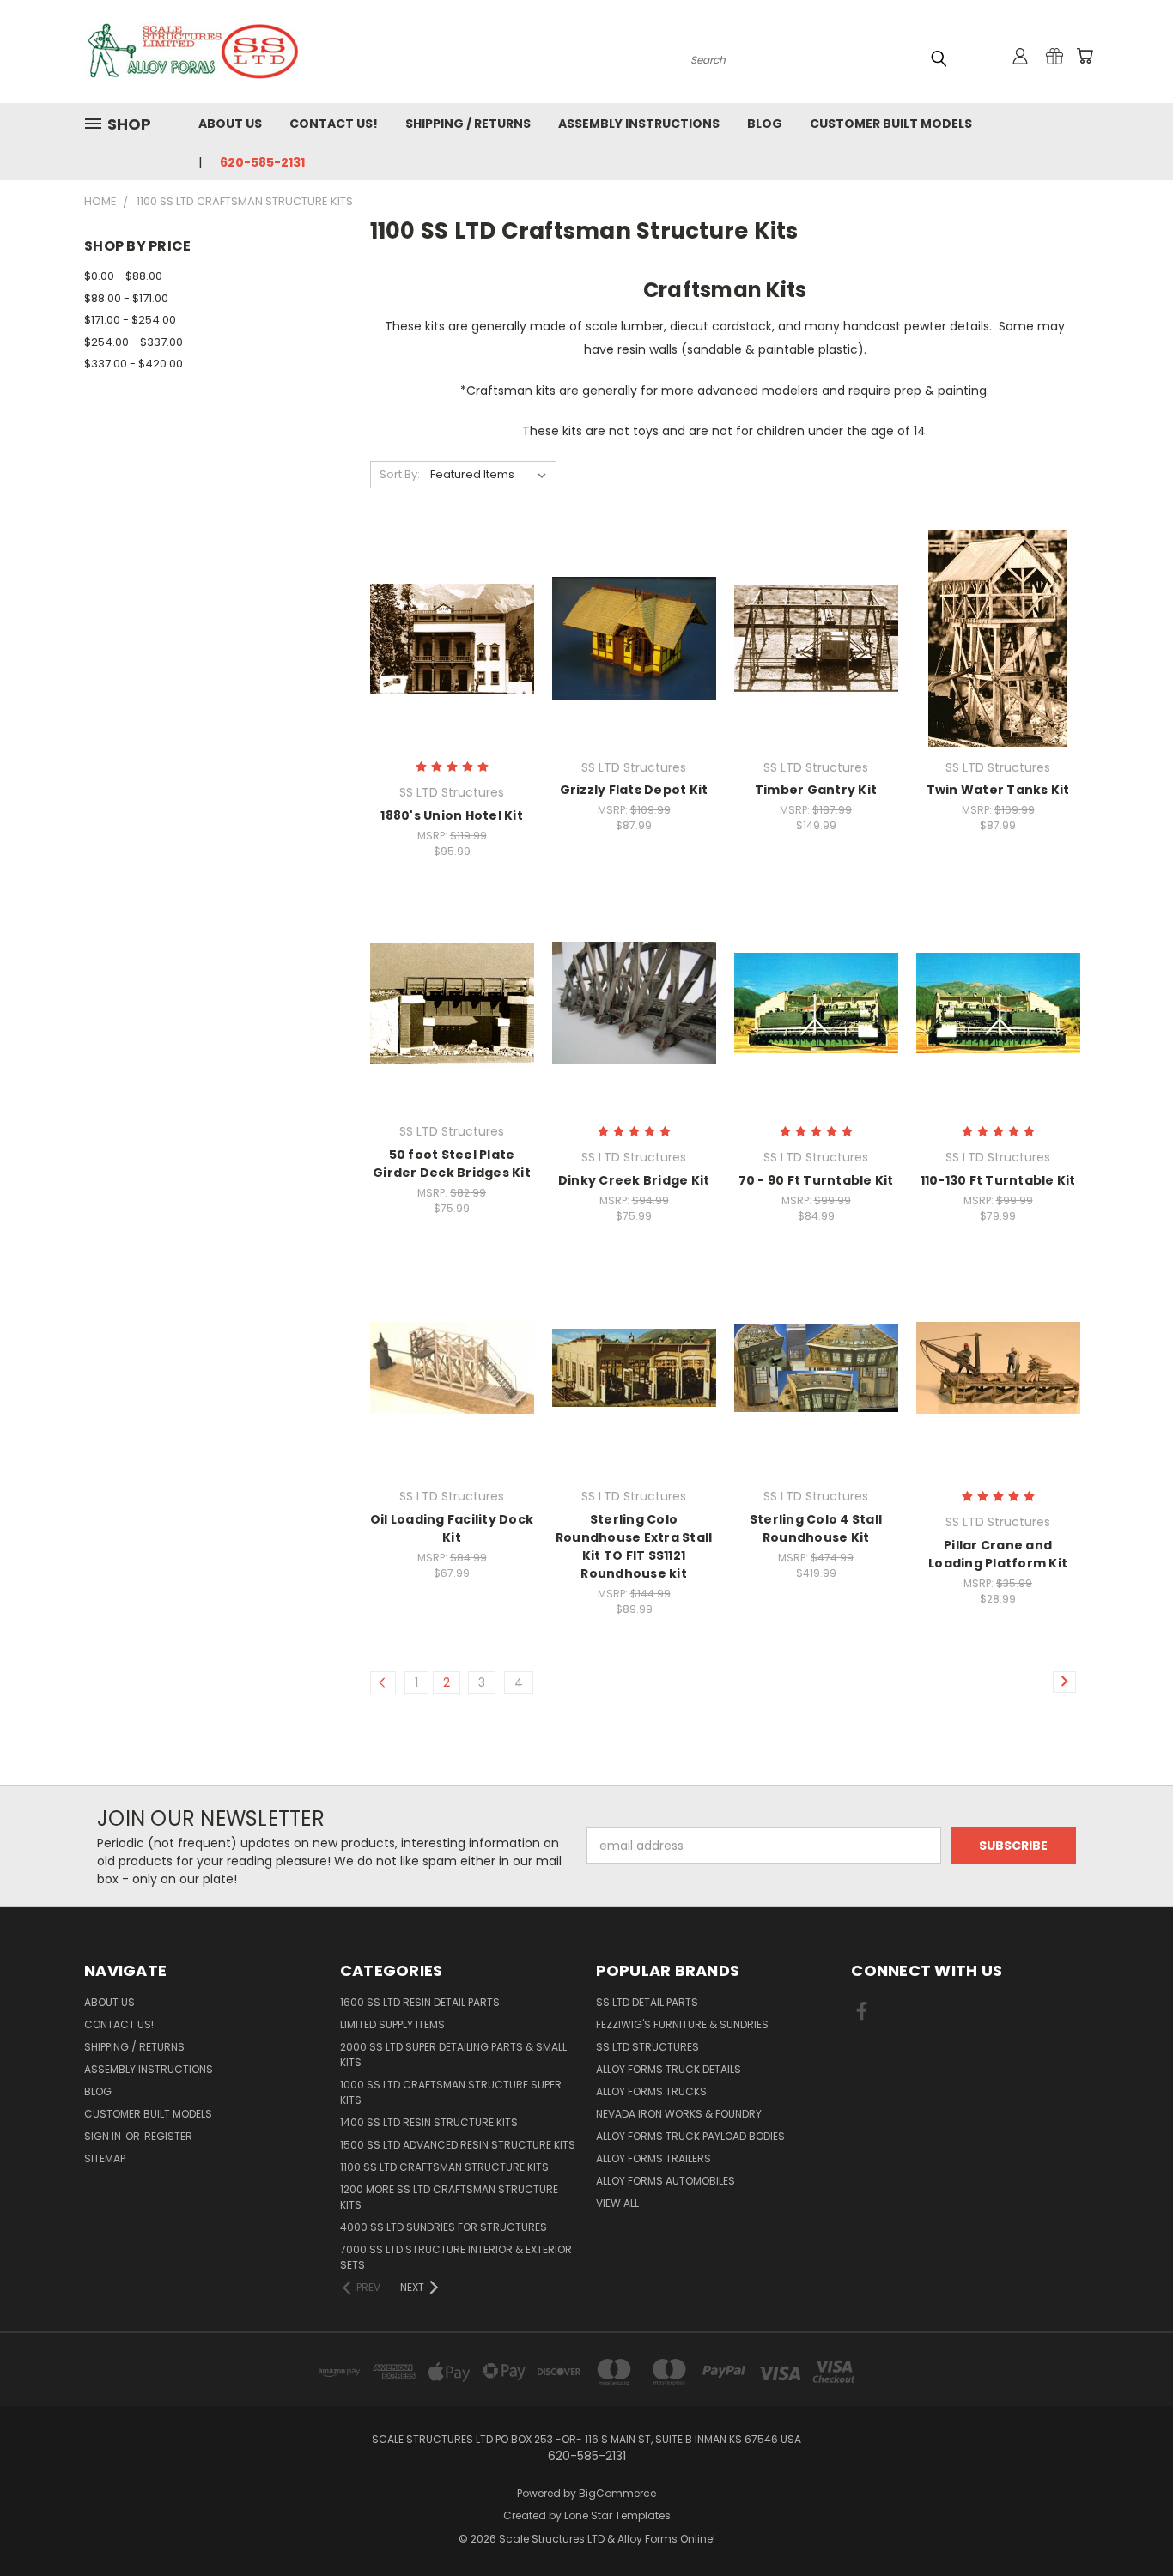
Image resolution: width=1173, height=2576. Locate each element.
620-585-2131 (262, 162)
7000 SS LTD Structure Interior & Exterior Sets (456, 2257)
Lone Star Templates (617, 2515)
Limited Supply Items (392, 2024)
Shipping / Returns (468, 124)
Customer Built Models (891, 124)
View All (617, 2203)
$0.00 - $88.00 (123, 276)
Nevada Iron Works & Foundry (679, 2114)
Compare (446, 636)
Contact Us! (334, 124)
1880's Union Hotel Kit (452, 815)
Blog (765, 124)
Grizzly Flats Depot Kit (634, 790)
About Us (230, 124)
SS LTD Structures (647, 2047)
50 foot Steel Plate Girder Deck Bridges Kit (452, 1164)
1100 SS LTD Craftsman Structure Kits (444, 2167)
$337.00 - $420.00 (134, 364)
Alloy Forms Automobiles (666, 2181)
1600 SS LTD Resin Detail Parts (420, 2002)
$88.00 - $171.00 (126, 298)
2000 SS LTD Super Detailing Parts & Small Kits (453, 2055)
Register (168, 2136)
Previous (1128, 2522)
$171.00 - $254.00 (130, 320)
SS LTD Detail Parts (647, 2002)
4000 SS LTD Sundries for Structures (444, 2227)
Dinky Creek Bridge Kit (634, 1180)
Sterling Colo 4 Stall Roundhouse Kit (816, 1528)
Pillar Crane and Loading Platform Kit (998, 1554)
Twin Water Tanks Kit (998, 790)
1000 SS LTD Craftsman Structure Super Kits (451, 2092)
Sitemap (105, 2158)
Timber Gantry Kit (816, 790)
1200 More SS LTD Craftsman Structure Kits (449, 2197)
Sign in (104, 2136)
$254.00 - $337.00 (134, 342)
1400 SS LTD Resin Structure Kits (429, 2122)
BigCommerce (617, 2493)
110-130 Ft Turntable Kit (998, 1180)
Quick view (452, 603)
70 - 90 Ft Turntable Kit (816, 1180)
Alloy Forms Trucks (651, 2091)
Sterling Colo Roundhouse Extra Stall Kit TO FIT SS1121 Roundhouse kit (634, 1546)
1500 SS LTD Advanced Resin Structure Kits (458, 2145)
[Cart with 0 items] (1085, 56)
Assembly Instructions (639, 124)
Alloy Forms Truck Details (669, 2069)
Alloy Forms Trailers (653, 2158)
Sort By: (400, 474)
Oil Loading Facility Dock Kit (452, 1528)
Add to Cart (452, 668)
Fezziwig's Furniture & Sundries (682, 2024)
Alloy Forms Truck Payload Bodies (690, 2136)
